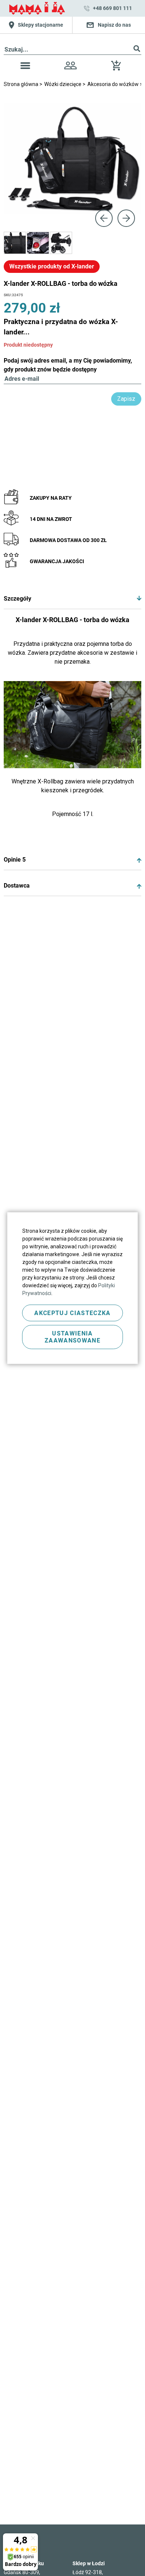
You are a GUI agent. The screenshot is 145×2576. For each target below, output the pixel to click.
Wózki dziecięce (63, 84)
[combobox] (72, 50)
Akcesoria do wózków (114, 84)
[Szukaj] (137, 50)
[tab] (72, 599)
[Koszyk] (118, 68)
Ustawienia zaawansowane (72, 1337)
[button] (25, 67)
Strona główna (22, 84)
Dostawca (17, 886)
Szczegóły (17, 599)
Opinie (15, 860)
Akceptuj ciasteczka (72, 1313)
